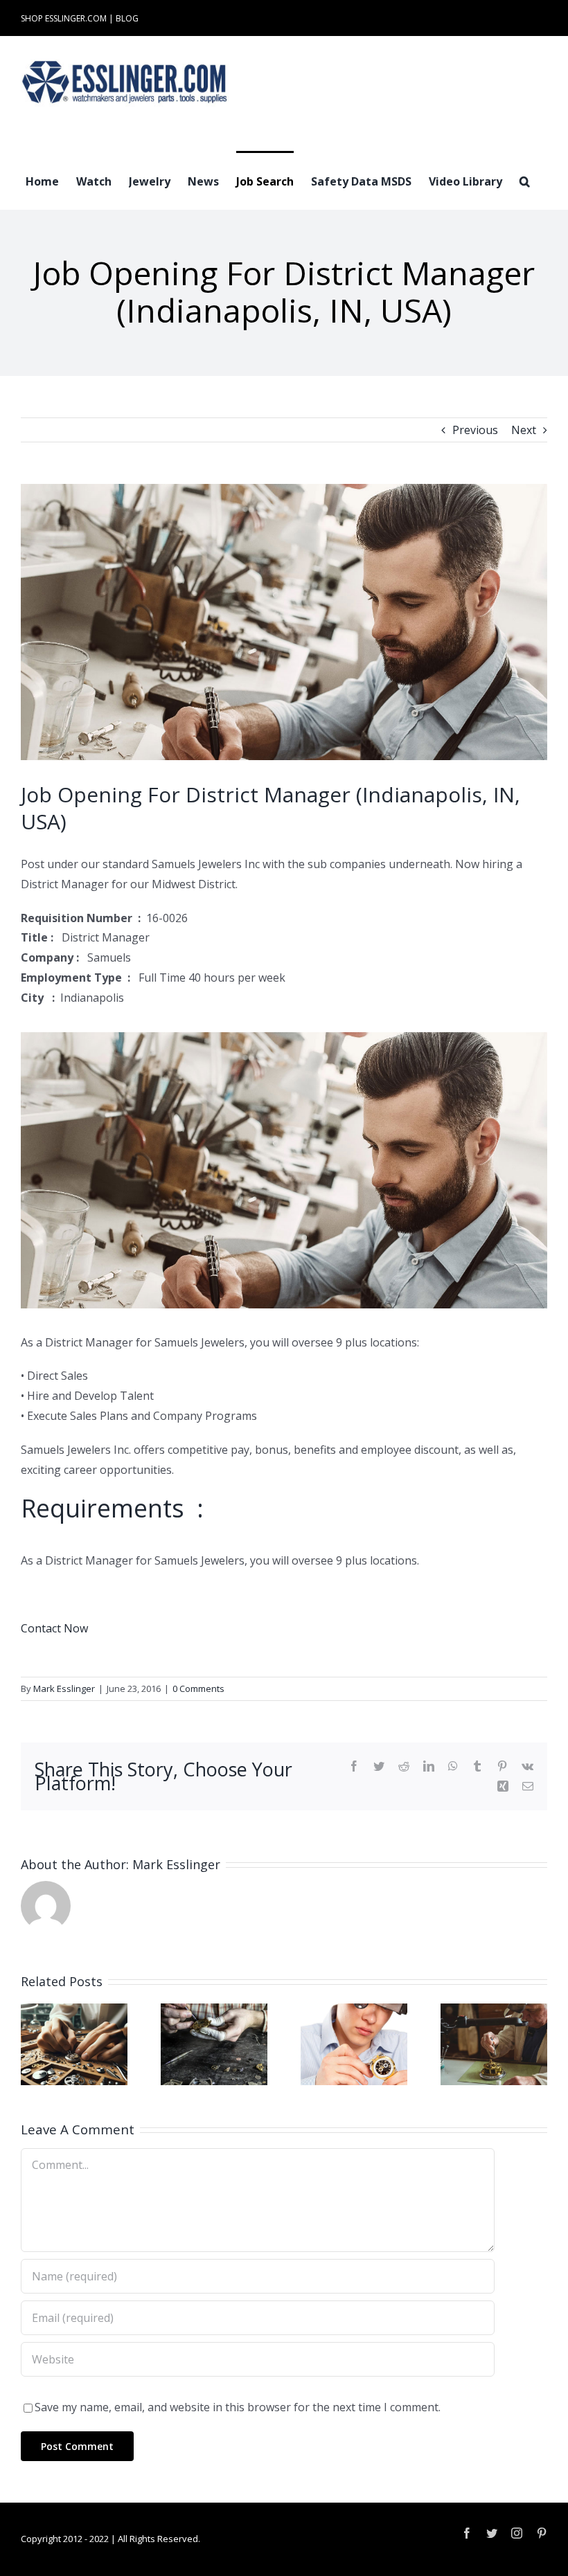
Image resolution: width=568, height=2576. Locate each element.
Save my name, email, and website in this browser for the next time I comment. (238, 2407)
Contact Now (54, 1628)
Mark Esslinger (64, 1688)
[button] (525, 180)
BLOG (127, 18)
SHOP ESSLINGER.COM (64, 18)
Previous (475, 430)
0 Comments (198, 1688)
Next (524, 430)
